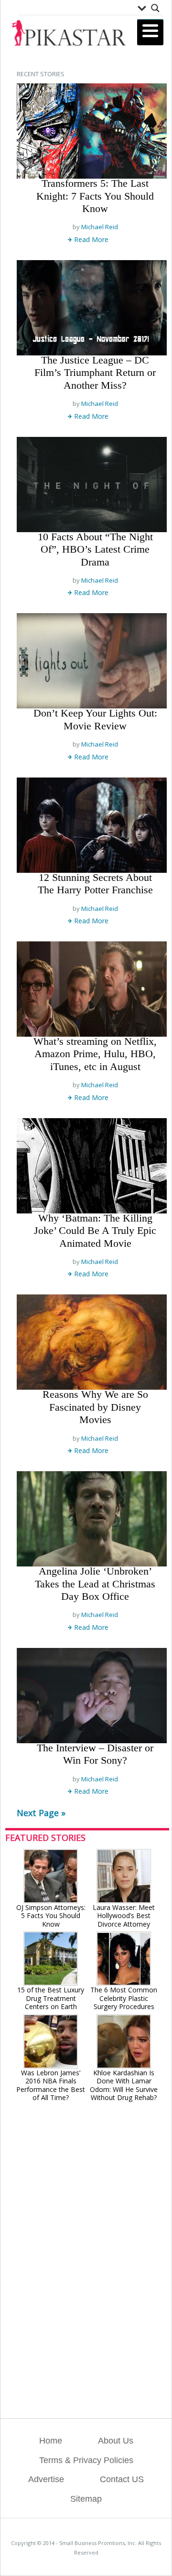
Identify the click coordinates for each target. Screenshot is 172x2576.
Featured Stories (45, 1838)
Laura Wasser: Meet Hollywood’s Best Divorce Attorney (124, 1916)
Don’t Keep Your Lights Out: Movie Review (95, 719)
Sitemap (86, 2499)
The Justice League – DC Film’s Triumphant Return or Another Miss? (95, 373)
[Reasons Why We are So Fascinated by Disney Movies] (92, 1342)
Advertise (46, 2479)
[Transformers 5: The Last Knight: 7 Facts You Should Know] (92, 131)
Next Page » (41, 1813)
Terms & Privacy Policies (86, 2460)
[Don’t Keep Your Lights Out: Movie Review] (92, 661)
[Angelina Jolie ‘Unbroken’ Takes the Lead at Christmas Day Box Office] (92, 1519)
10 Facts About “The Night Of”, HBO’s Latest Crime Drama (95, 549)
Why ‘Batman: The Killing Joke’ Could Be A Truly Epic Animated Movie (95, 1231)
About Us (116, 2441)
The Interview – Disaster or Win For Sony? (95, 1754)
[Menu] (150, 32)
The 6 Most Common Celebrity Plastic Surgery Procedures (124, 1998)
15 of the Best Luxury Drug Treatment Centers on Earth (51, 1998)
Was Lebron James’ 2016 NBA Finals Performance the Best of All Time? (51, 2085)
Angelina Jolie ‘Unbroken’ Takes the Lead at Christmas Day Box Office (95, 1584)
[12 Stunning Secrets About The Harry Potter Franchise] (92, 825)
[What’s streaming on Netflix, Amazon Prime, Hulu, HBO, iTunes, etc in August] (92, 989)
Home (51, 2441)
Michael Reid (100, 227)
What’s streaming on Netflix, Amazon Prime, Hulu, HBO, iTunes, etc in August (95, 1054)
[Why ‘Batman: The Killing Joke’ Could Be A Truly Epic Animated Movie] (92, 1166)
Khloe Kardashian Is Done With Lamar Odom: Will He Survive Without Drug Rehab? (124, 2085)
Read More (91, 239)
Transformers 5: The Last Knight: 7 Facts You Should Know (95, 196)
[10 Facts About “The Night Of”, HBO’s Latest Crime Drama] (92, 485)
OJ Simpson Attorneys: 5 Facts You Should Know (51, 1916)
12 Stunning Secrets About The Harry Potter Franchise (95, 884)
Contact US (122, 2479)
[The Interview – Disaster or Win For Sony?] (92, 1696)
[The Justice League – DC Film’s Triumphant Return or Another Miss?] (92, 308)
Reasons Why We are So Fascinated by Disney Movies (95, 1407)
